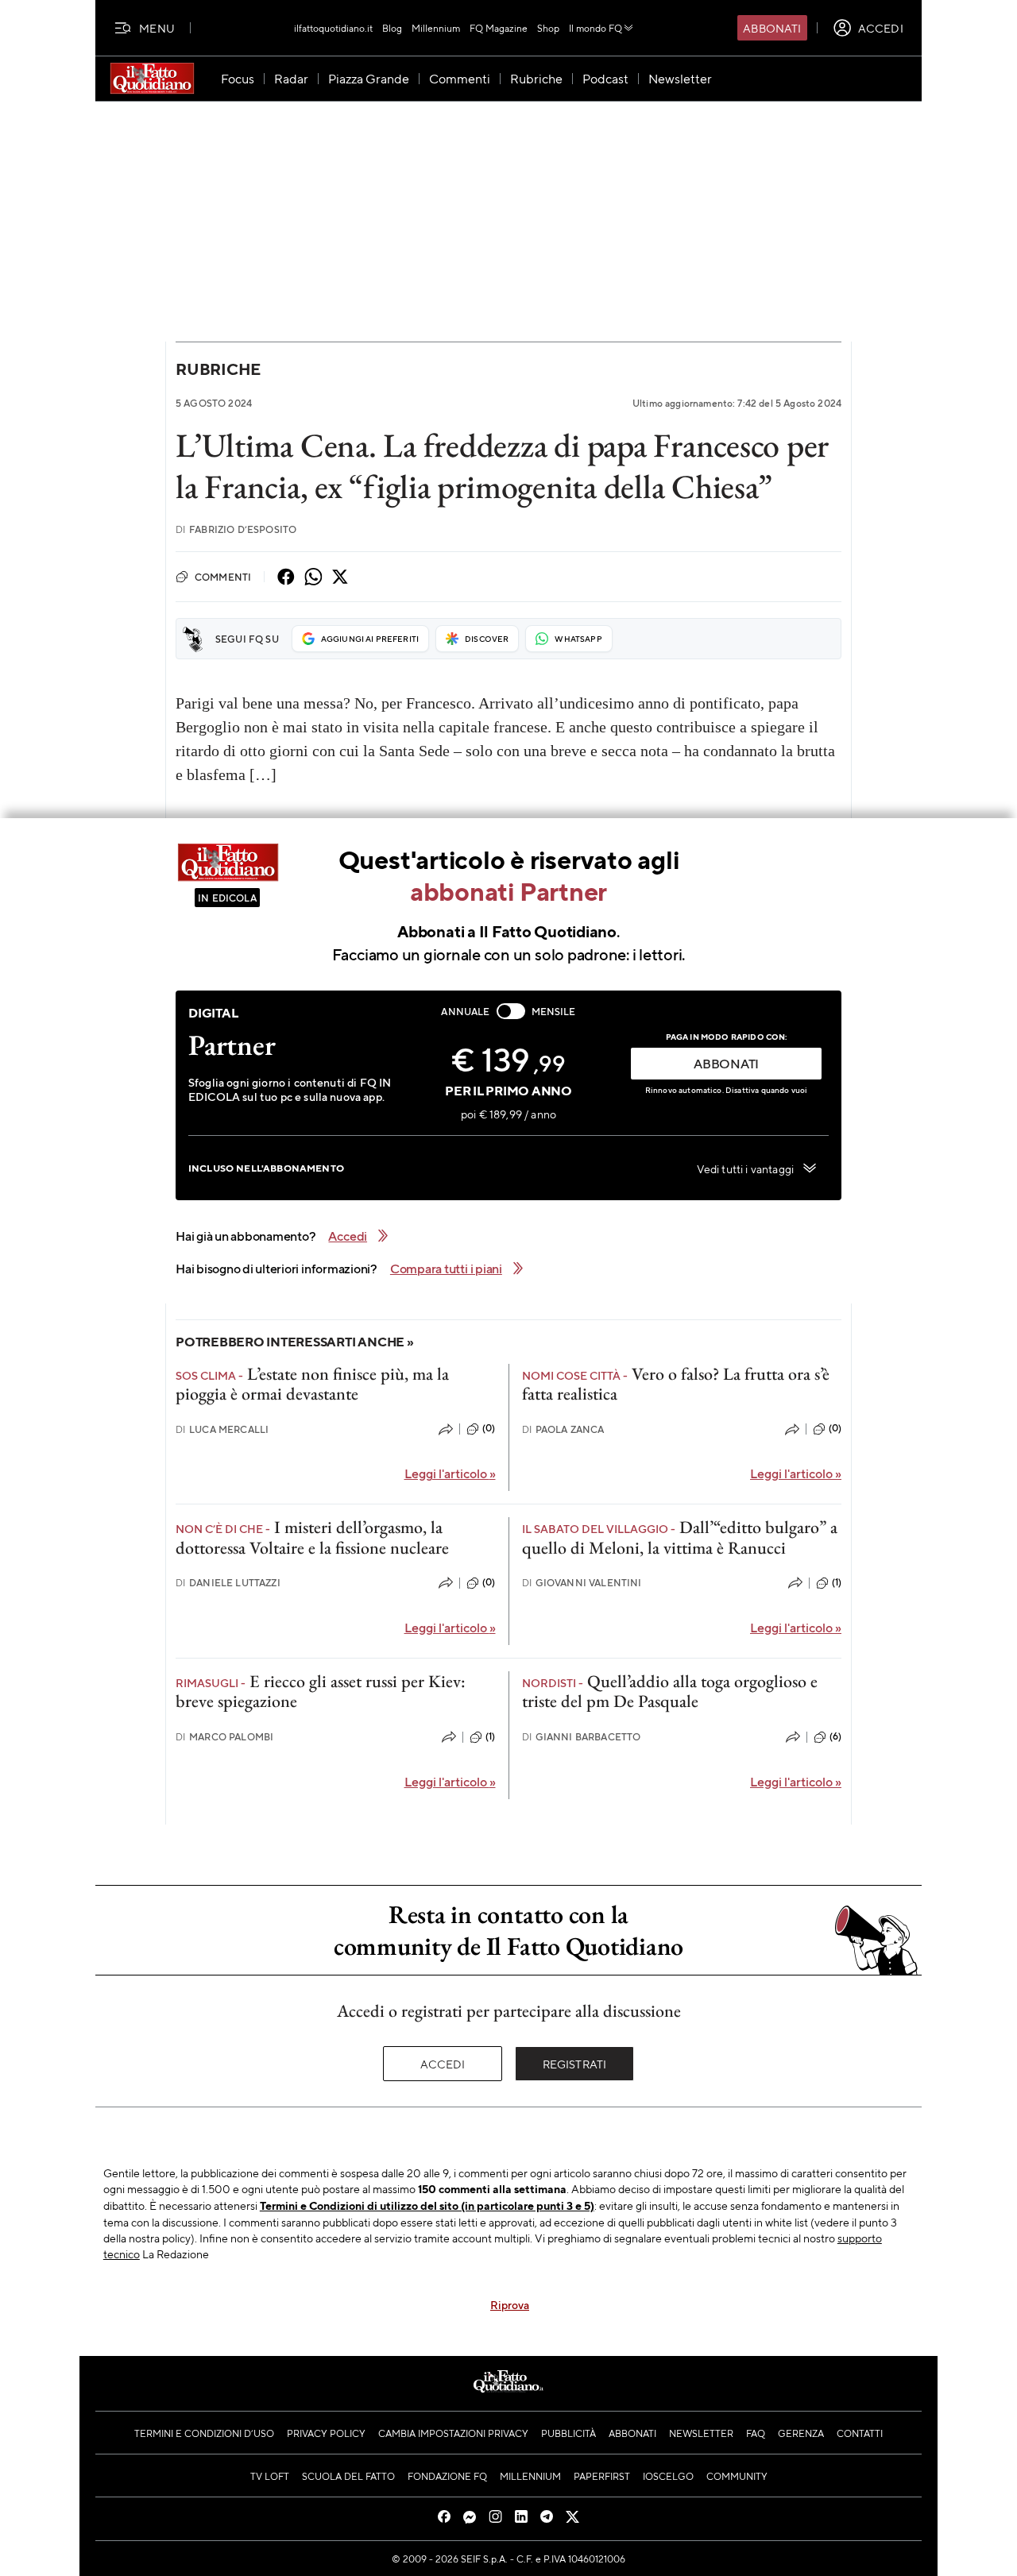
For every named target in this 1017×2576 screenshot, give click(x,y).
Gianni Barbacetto (582, 1737)
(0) (489, 1428)
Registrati (575, 2064)
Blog (392, 28)
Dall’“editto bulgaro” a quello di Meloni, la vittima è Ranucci (680, 1537)
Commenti (223, 577)
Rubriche (218, 369)
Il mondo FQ (596, 28)
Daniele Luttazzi (228, 1583)
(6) (835, 1736)
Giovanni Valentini (582, 1583)
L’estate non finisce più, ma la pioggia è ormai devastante (312, 1384)
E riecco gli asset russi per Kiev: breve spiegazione (321, 1691)
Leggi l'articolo (450, 1473)
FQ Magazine (499, 28)
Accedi (443, 2064)
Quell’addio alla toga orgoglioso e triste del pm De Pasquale (670, 1691)
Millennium (436, 28)
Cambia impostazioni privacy (453, 2433)
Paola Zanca (563, 1429)
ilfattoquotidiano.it (333, 28)
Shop (548, 28)
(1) (837, 1582)
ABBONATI (726, 1063)
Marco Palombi (224, 1737)
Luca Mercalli (222, 1429)
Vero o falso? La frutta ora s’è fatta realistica (676, 1384)
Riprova (510, 2304)
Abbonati (772, 28)
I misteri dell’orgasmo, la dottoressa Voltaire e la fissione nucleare (312, 1537)
